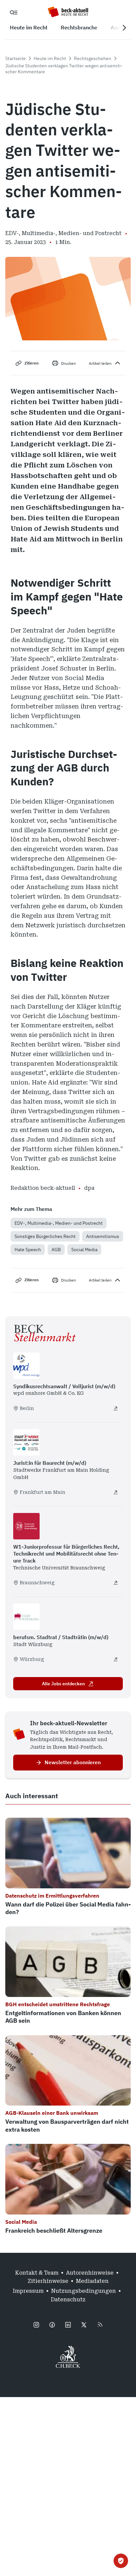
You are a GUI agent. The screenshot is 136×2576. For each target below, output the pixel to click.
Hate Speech (28, 1250)
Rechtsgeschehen (93, 58)
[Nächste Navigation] (124, 28)
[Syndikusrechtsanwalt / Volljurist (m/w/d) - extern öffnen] (116, 1408)
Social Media (84, 1250)
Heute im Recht (50, 58)
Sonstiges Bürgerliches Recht (45, 1236)
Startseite (16, 58)
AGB (56, 1250)
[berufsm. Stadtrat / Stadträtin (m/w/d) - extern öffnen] (116, 1659)
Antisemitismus (103, 1236)
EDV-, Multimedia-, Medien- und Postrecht (59, 1223)
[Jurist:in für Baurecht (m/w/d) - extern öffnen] (116, 1492)
